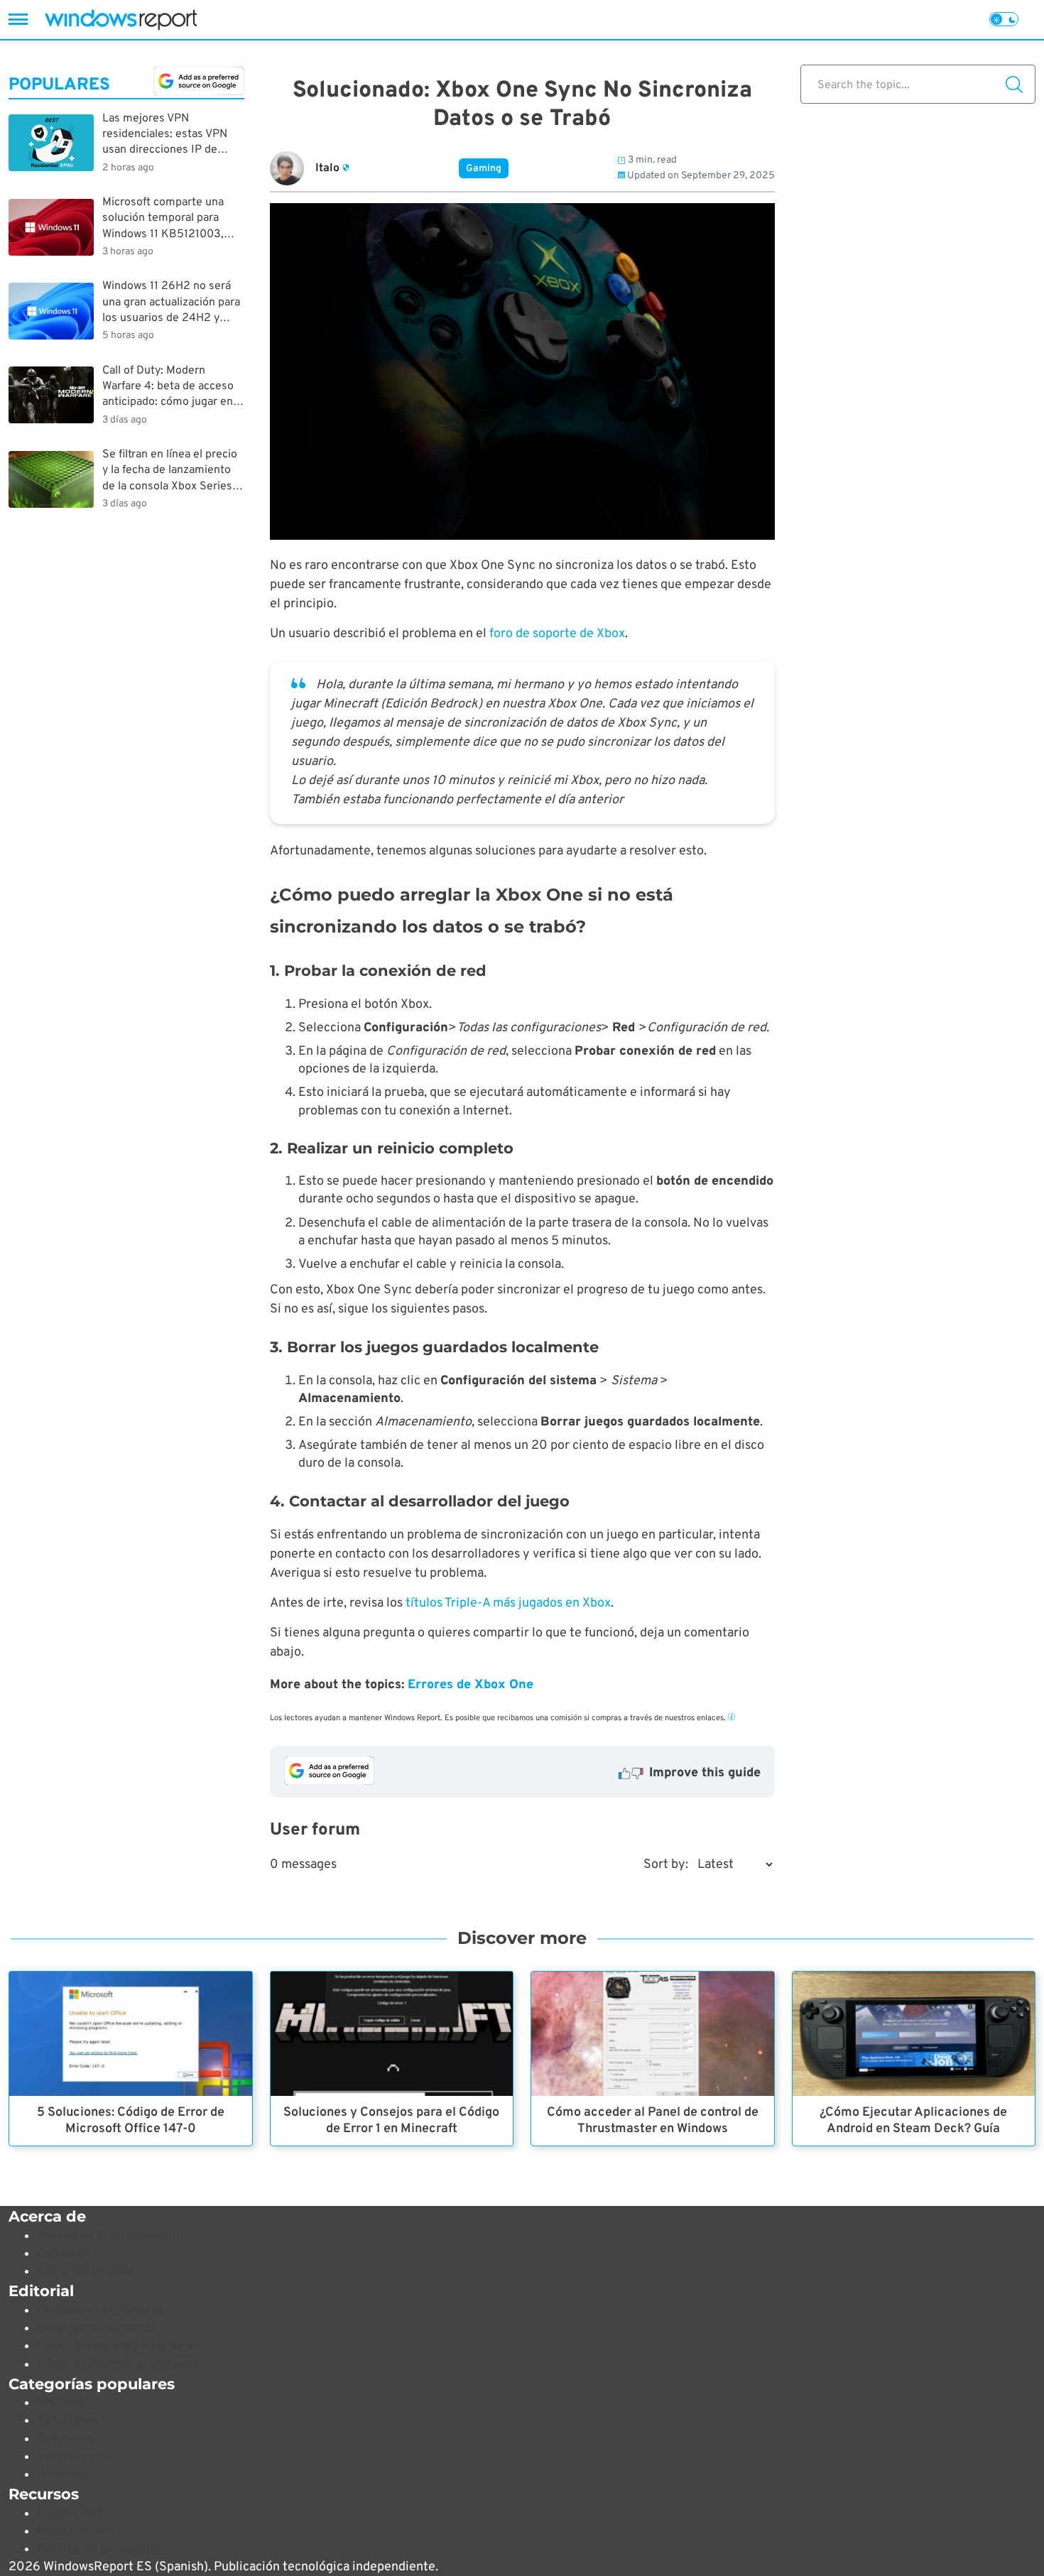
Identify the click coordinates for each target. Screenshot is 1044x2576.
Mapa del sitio (76, 2532)
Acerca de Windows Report (113, 2236)
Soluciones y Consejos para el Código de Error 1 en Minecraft (391, 2121)
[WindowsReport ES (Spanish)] (121, 20)
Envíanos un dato (85, 2272)
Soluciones (68, 2421)
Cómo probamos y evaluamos (120, 2346)
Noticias (60, 2403)
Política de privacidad (98, 2549)
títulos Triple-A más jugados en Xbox (508, 1603)
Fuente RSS (70, 2514)
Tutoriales (66, 2439)
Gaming (484, 169)
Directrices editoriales (100, 2311)
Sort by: (666, 1865)
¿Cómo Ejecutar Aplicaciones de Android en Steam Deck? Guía (913, 2121)
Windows (62, 2475)
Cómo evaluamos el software (118, 2365)
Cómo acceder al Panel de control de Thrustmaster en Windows (653, 2121)
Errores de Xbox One (471, 1685)
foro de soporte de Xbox (557, 634)
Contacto (63, 2254)
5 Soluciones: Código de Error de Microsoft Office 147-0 (131, 2121)
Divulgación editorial (96, 2328)
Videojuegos (72, 2457)
